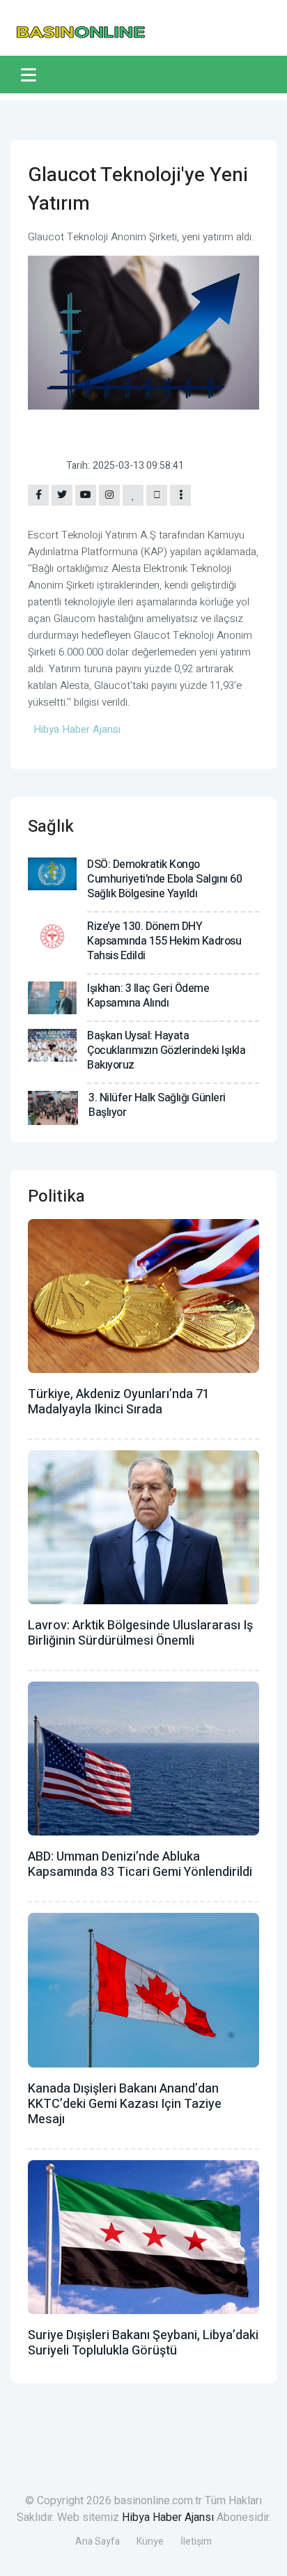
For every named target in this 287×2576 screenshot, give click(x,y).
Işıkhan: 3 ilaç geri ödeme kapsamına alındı (148, 996)
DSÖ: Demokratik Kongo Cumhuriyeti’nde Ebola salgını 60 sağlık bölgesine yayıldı (164, 879)
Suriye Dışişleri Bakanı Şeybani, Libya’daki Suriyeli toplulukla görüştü (143, 2343)
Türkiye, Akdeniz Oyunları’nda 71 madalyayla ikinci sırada (119, 1402)
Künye (150, 2542)
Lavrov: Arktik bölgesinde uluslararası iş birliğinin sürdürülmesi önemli (140, 1633)
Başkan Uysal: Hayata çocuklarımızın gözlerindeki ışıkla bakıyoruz (166, 1050)
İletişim (196, 2542)
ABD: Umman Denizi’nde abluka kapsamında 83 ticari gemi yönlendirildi (140, 1864)
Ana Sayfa (98, 2542)
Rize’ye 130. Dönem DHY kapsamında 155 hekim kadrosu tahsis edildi (164, 941)
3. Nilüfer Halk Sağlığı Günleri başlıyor (157, 1105)
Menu (31, 75)
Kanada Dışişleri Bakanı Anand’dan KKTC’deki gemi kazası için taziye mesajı (125, 2104)
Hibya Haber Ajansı (168, 2517)
